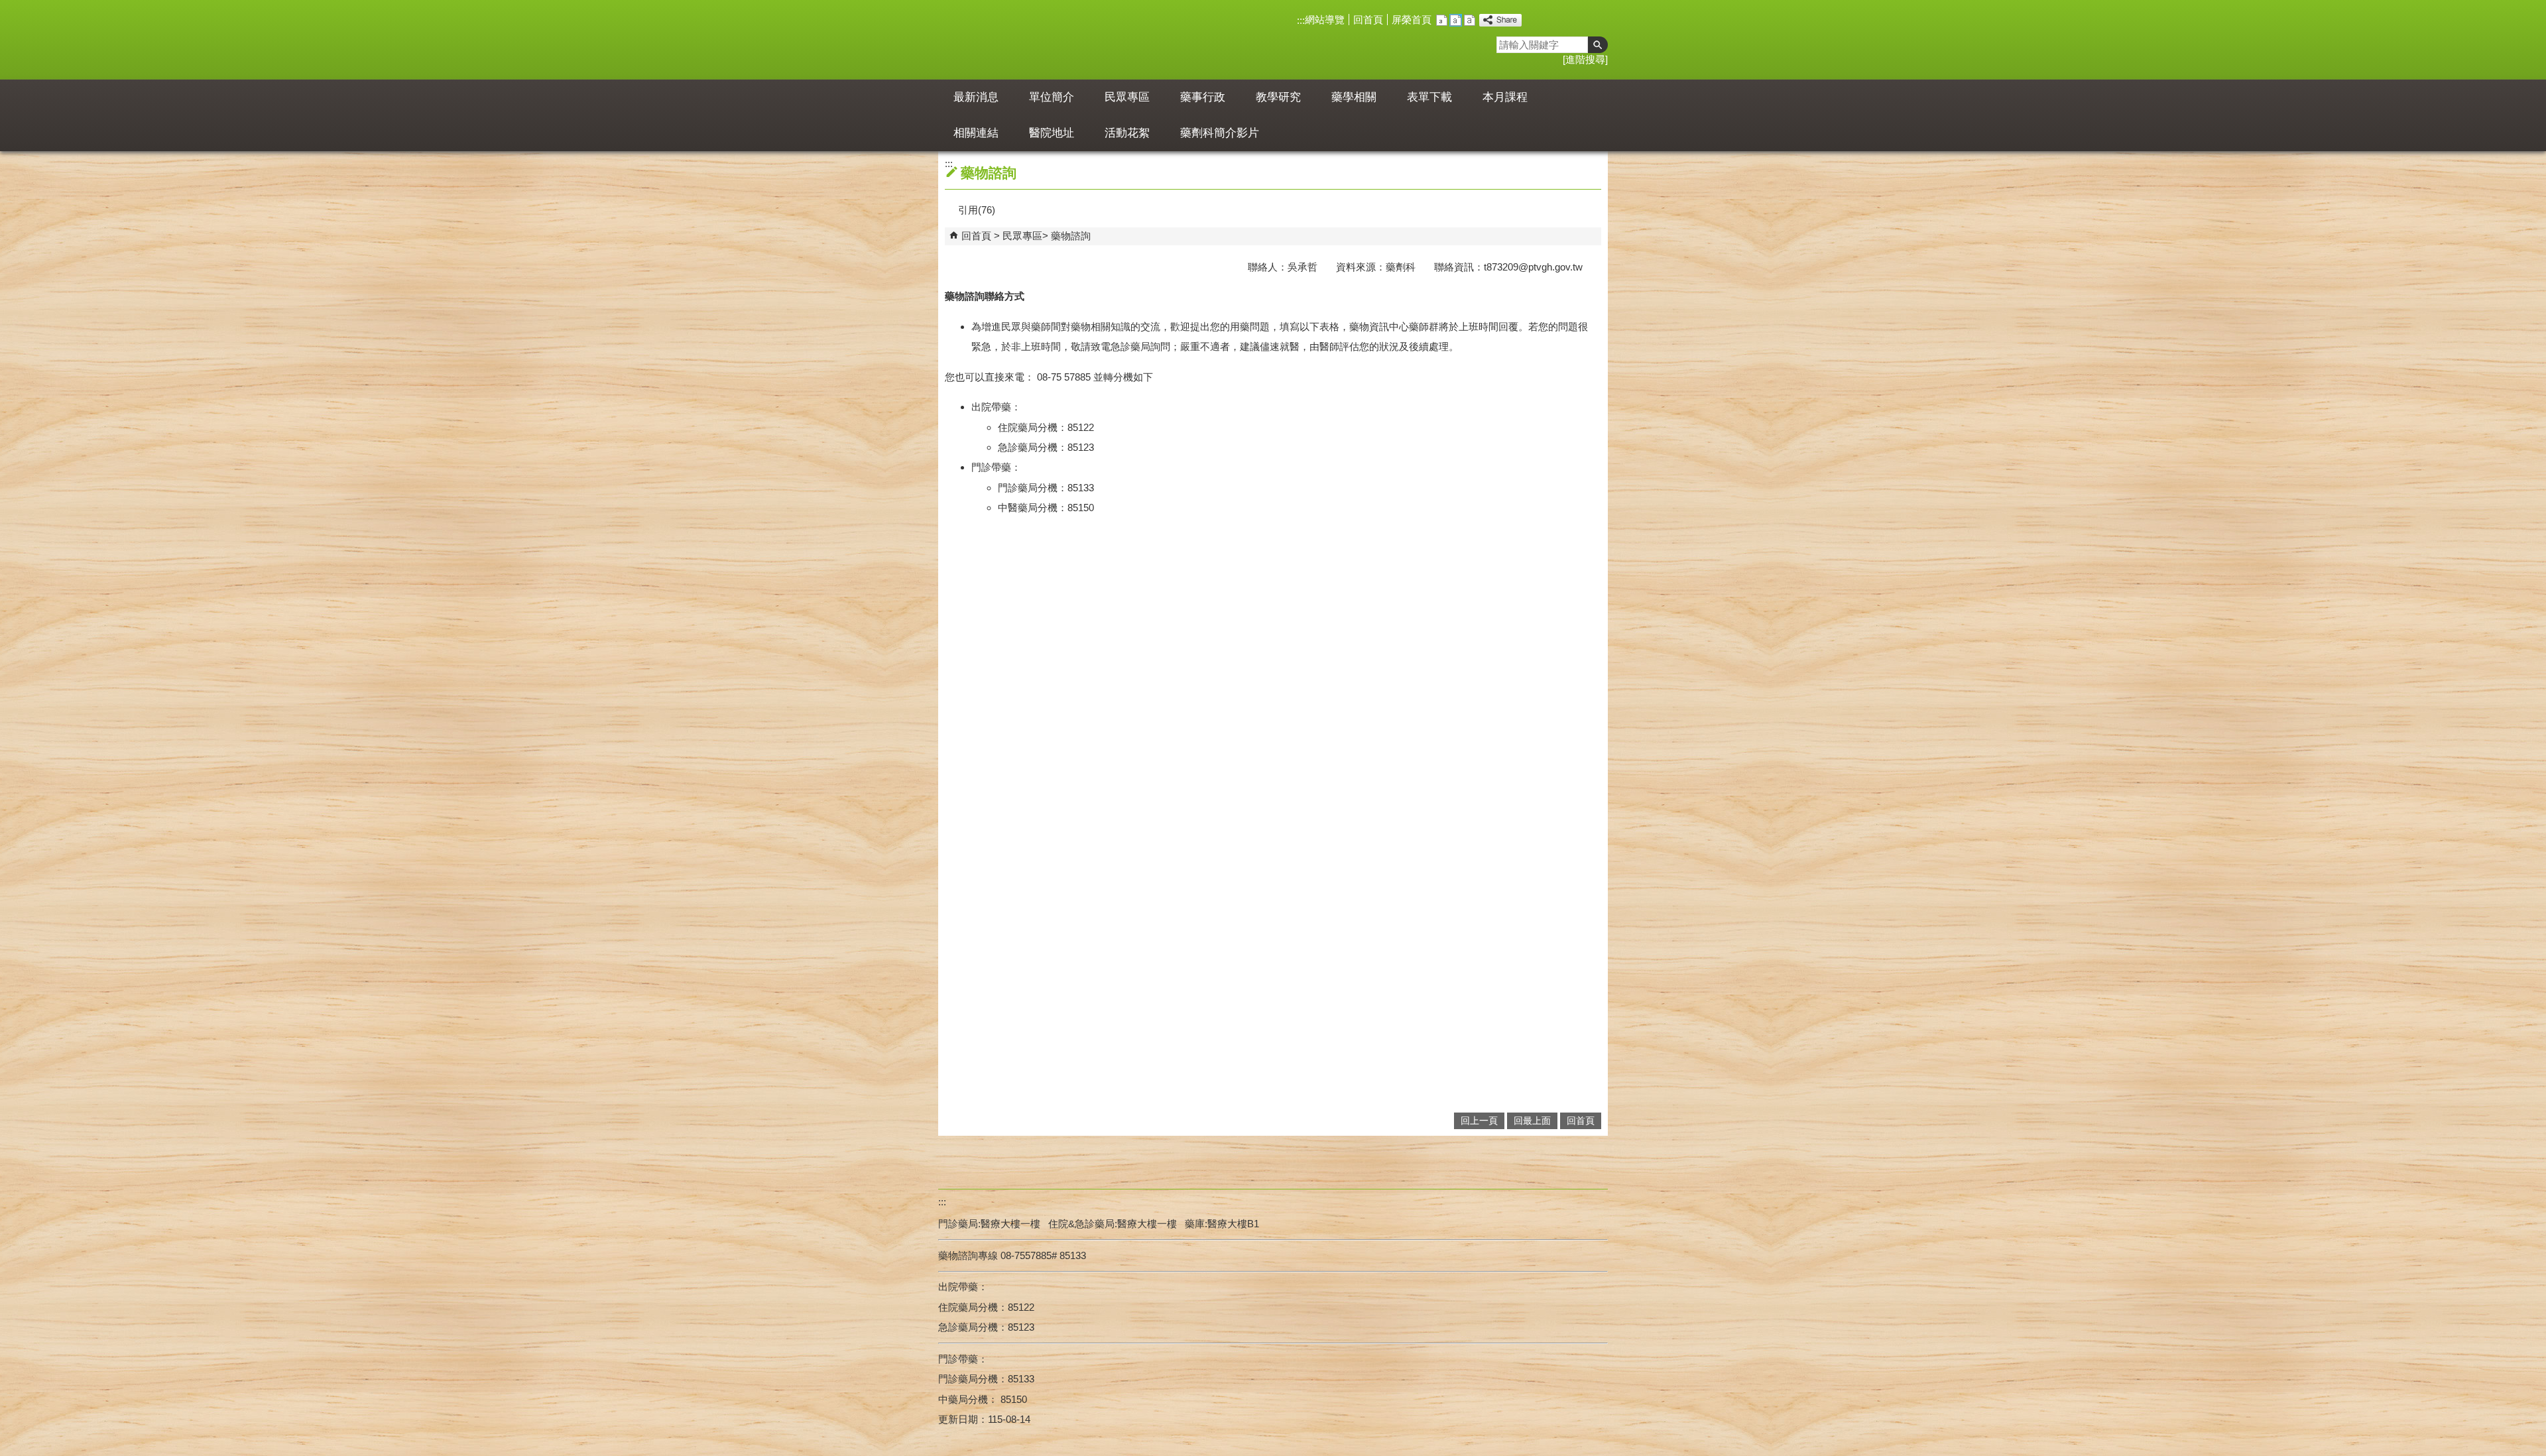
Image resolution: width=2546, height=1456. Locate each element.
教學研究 (1278, 97)
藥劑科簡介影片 (1220, 133)
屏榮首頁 (1412, 20)
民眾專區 (1127, 97)
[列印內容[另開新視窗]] (950, 210)
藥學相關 (1354, 97)
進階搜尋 (1585, 59)
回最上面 (1532, 1121)
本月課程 (1505, 97)
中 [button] (1456, 20)
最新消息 (976, 97)
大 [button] (1470, 20)
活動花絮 (1127, 133)
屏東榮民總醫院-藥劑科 (1060, 40)
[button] (1598, 45)
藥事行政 (1203, 97)
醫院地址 (1052, 133)
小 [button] (1442, 20)
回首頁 (1368, 20)
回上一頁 (1479, 1121)
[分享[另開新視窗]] (1500, 20)
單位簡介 (1052, 97)
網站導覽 (1325, 20)
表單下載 (1429, 97)
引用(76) (977, 210)
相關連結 (976, 133)
